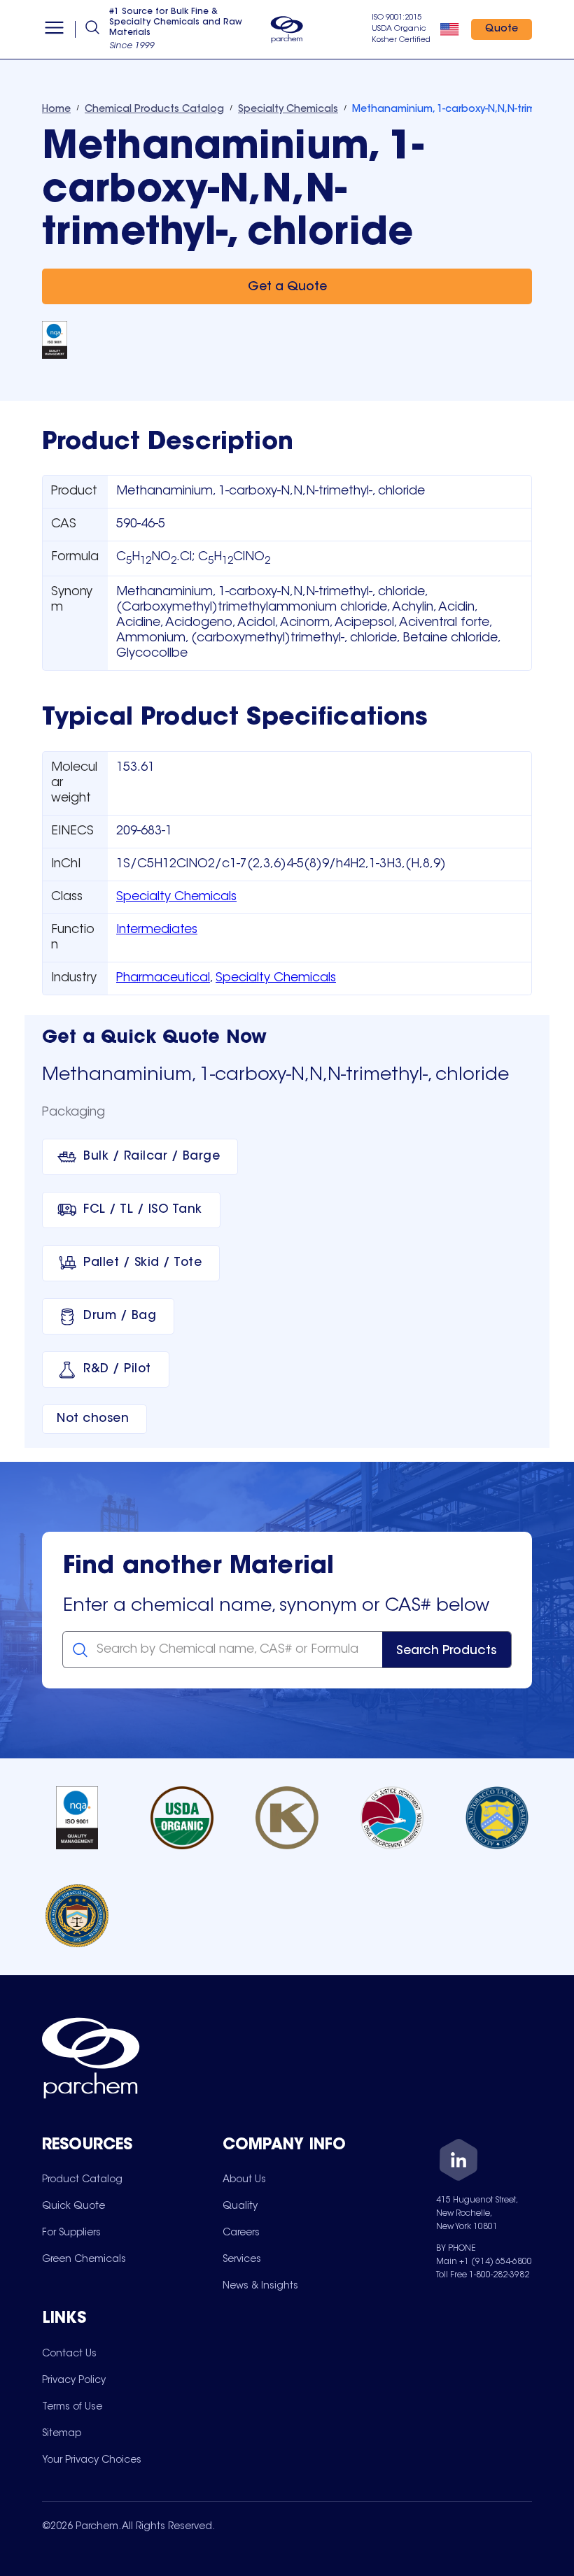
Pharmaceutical (163, 979)
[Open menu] (54, 29)
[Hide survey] (535, 2210)
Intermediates (157, 930)
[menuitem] (82, 2179)
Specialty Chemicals (176, 897)
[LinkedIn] (458, 2162)
